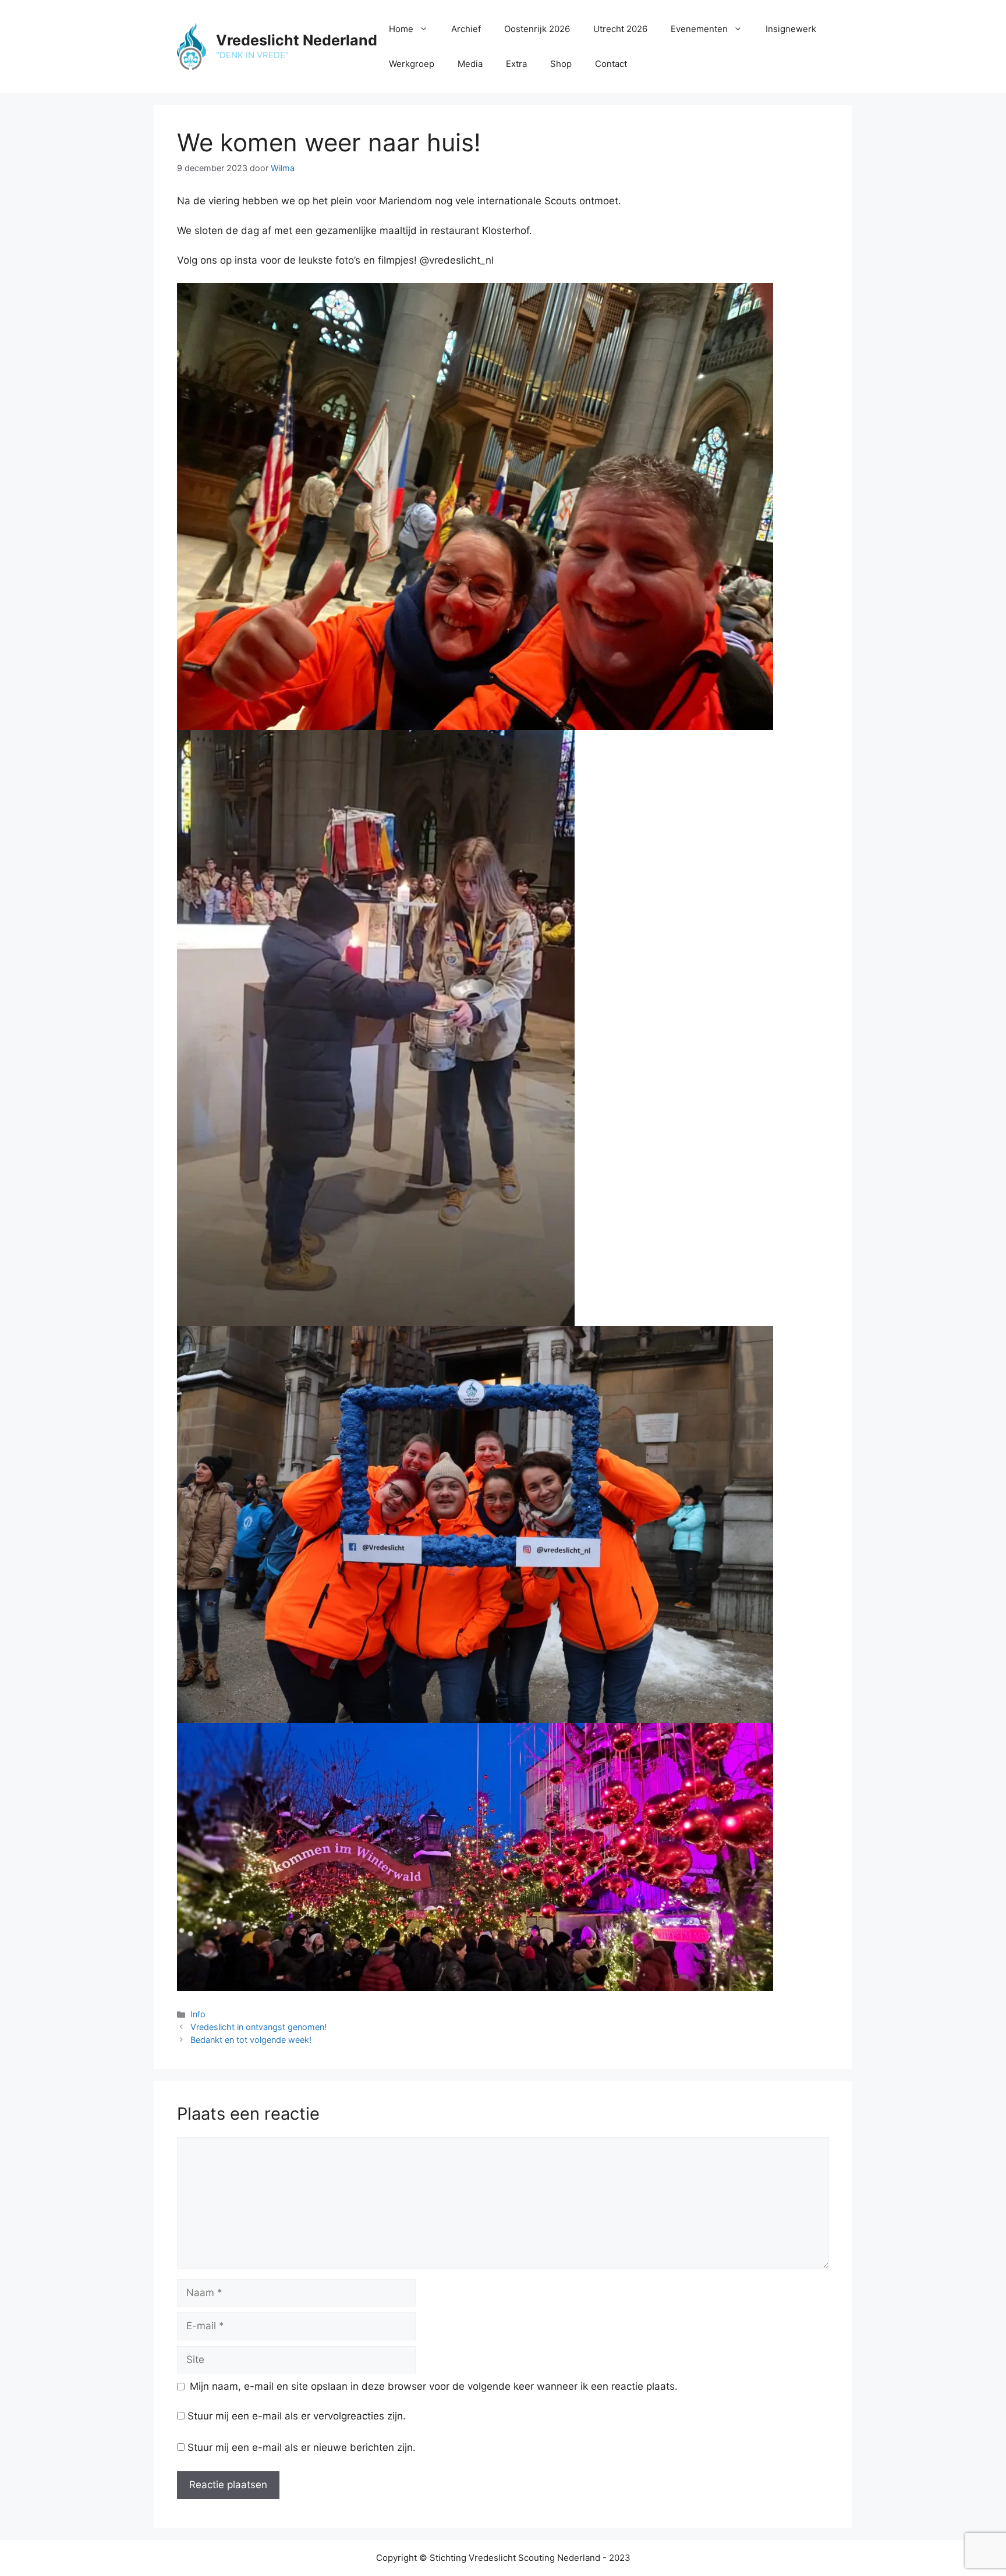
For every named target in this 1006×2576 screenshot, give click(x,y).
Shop (561, 64)
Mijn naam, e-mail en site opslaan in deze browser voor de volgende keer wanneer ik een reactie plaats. (434, 2386)
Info (198, 2014)
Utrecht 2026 (620, 29)
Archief (466, 29)
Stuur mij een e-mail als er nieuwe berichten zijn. (302, 2447)
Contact (611, 64)
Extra (516, 64)
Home (401, 29)
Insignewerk (791, 29)
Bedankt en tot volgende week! (251, 2040)
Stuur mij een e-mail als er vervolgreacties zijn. (297, 2416)
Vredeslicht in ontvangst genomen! (258, 2027)
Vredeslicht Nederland (297, 40)
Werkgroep (412, 64)
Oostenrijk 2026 (537, 29)
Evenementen (699, 29)
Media (470, 64)
